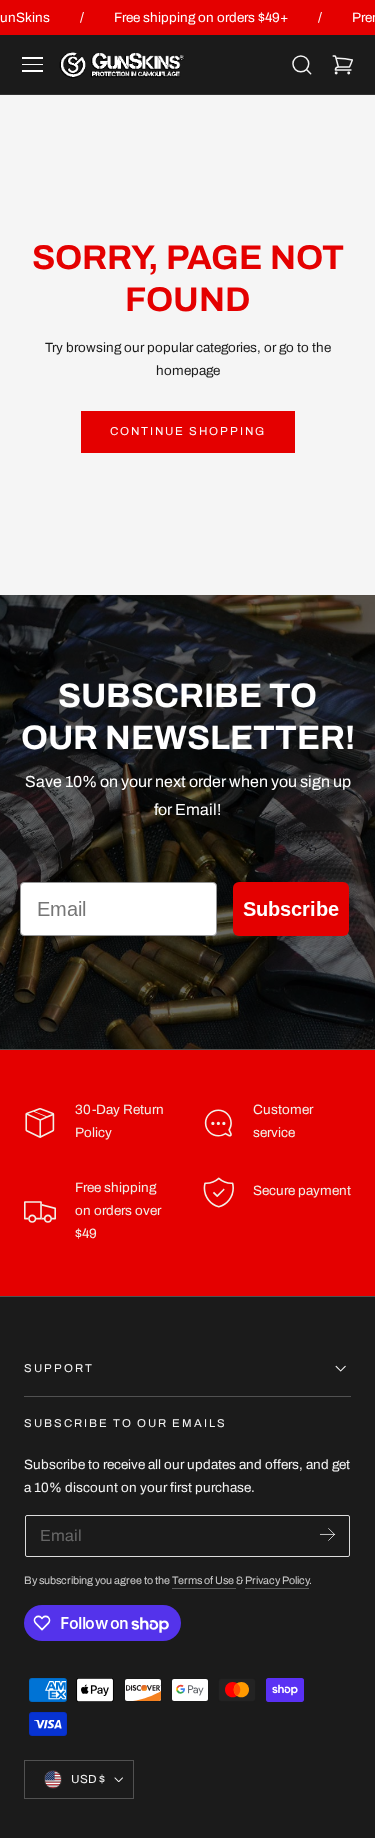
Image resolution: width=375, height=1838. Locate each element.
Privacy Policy (277, 1580)
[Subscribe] (327, 1534)
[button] (33, 65)
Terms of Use (204, 1580)
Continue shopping (188, 431)
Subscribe (291, 909)
